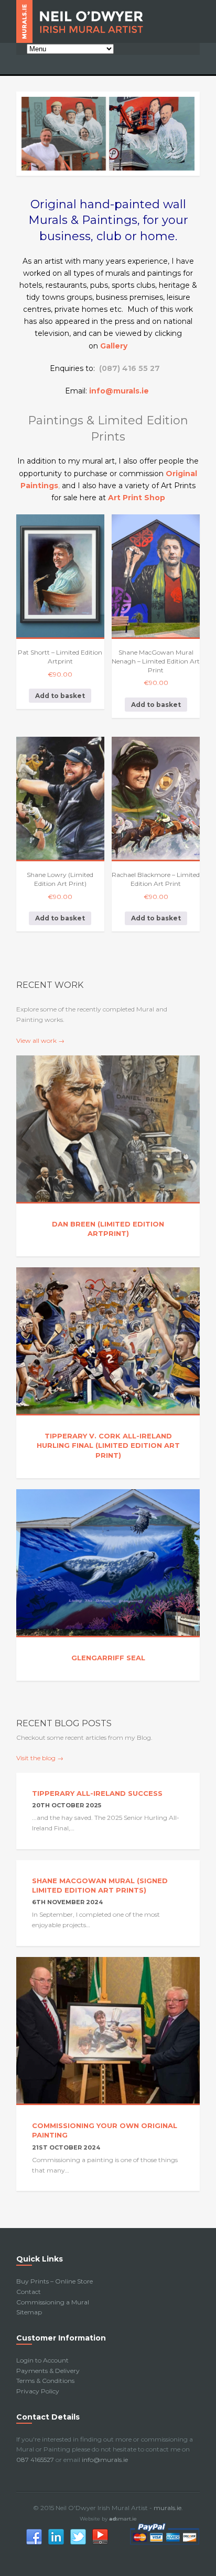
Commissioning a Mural (53, 2302)
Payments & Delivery (48, 2371)
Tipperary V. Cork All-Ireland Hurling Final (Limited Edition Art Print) (108, 1445)
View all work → (40, 1040)
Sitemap (29, 2312)
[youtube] (100, 2543)
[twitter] (78, 2543)
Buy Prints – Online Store (55, 2281)
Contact (29, 2292)
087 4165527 (35, 2460)
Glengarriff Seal (108, 1658)
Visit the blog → (40, 1758)
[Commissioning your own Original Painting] (108, 2031)
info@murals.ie (105, 2460)
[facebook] (34, 2543)
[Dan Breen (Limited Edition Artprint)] (108, 1129)
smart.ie (123, 2519)
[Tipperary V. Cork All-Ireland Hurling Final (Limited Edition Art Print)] (108, 1341)
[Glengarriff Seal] (108, 1563)
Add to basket (60, 696)
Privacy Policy (38, 2391)
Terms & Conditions (45, 2381)
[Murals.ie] (108, 21)
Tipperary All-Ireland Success (97, 1793)
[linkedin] (56, 2543)
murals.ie (168, 2508)
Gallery (114, 346)
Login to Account (42, 2360)
